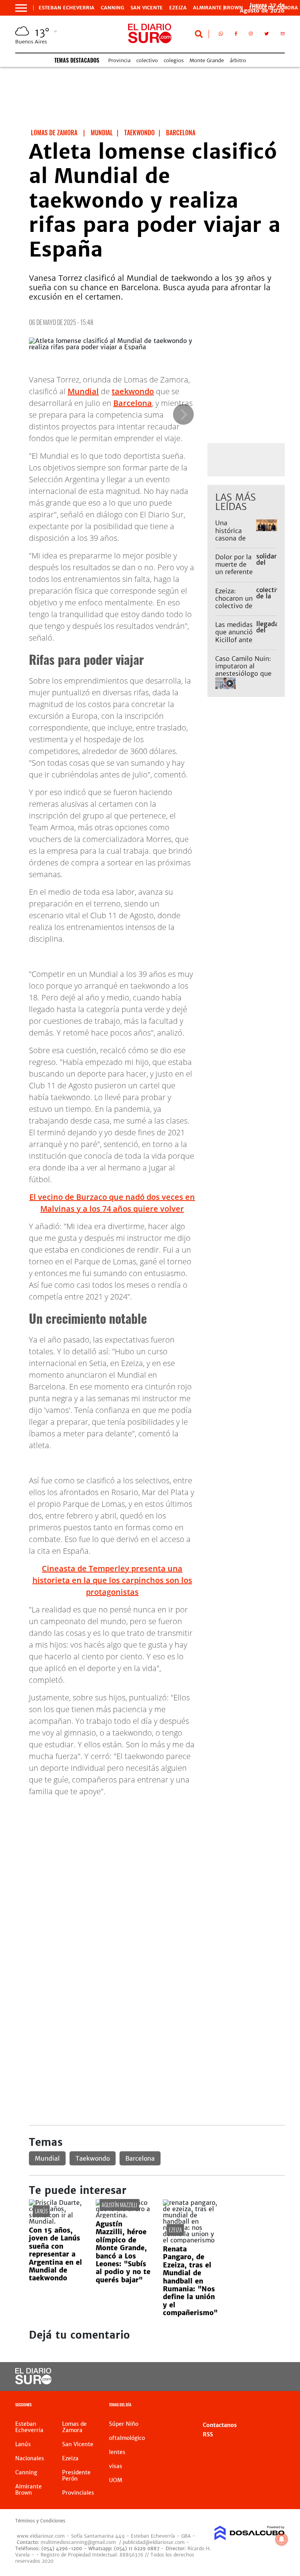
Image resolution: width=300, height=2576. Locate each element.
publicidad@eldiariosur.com (154, 2542)
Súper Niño (124, 2424)
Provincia (119, 60)
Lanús (41, 2211)
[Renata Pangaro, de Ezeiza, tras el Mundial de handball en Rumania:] (190, 2240)
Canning (112, 8)
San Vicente (147, 8)
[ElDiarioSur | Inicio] (276, 2406)
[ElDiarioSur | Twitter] (267, 35)
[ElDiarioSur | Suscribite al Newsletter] (283, 35)
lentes (117, 2452)
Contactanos (220, 2425)
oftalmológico (127, 2438)
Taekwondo (93, 2158)
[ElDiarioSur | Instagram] (251, 35)
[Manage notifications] (282, 2539)
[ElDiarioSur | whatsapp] (221, 35)
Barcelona (133, 403)
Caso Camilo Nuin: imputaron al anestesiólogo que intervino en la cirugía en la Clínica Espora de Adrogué (245, 677)
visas (116, 2466)
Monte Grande (207, 60)
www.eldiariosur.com (41, 2536)
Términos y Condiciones (40, 2521)
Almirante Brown (218, 8)
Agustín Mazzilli (119, 2205)
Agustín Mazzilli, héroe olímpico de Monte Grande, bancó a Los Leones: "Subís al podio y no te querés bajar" (123, 2252)
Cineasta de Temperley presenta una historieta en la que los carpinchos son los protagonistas (112, 1580)
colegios (174, 60)
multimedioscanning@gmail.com (78, 2542)
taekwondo (133, 391)
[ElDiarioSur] (33, 2382)
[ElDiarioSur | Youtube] (272, 2377)
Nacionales (30, 2458)
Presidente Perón (76, 2475)
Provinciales (78, 2493)
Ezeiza (178, 8)
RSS (208, 2434)
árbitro (238, 60)
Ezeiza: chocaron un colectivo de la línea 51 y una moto (234, 606)
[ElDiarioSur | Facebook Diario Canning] (236, 35)
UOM (116, 2480)
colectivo (147, 60)
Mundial (83, 391)
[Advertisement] (157, 1858)
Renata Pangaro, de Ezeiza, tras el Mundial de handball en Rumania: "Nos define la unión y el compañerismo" (190, 2281)
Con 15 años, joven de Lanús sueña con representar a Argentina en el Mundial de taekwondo (55, 2254)
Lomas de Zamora (74, 2427)
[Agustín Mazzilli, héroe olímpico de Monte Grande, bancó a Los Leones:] (123, 2215)
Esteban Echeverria (67, 8)
